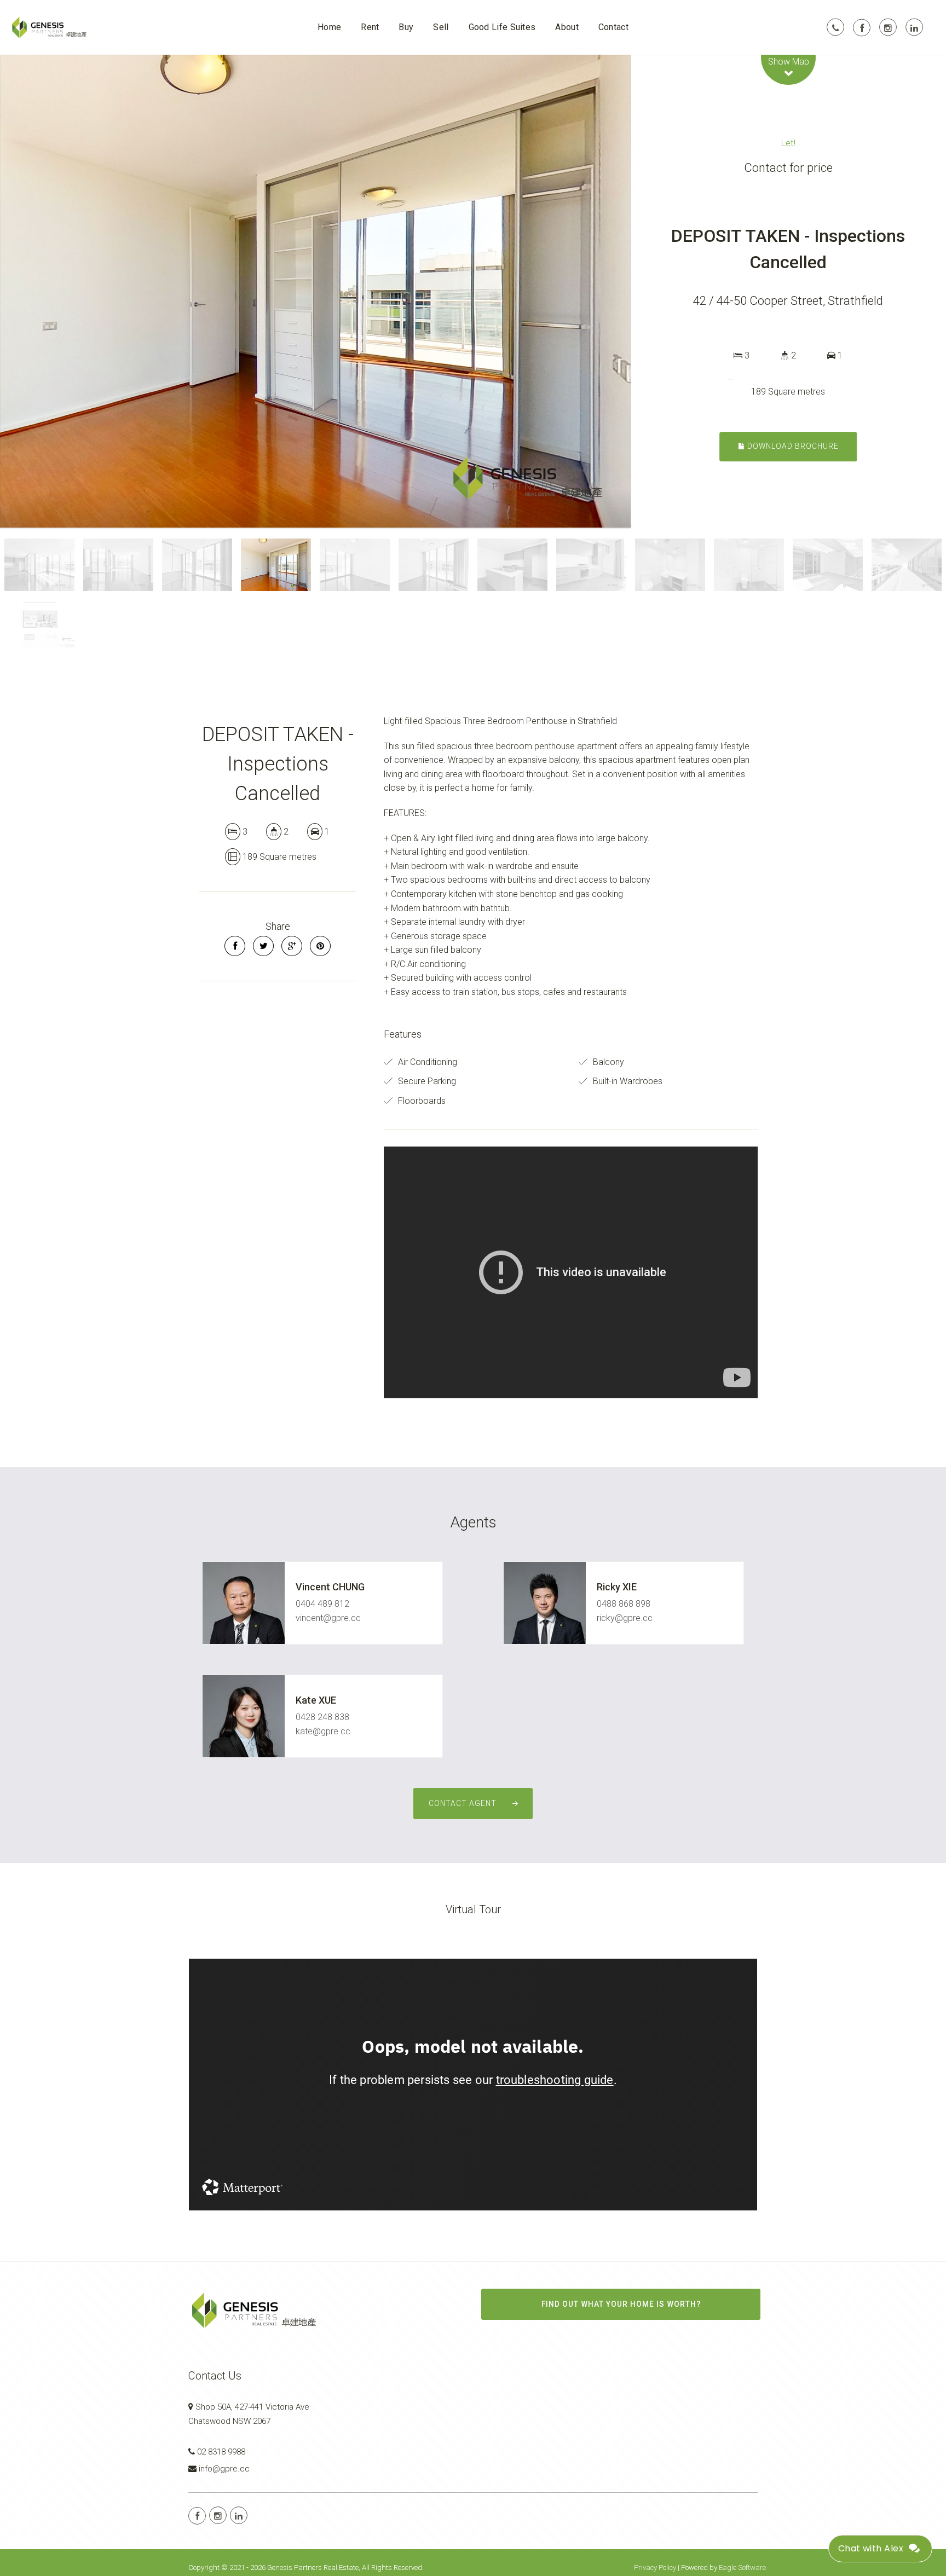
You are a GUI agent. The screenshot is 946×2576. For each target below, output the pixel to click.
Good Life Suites (502, 27)
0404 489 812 (322, 1604)
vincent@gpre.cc (328, 1618)
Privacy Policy (655, 2568)
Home (329, 27)
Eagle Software (742, 2568)
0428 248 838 (322, 1717)
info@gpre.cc (224, 2469)
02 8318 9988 (221, 2452)
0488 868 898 (624, 1604)
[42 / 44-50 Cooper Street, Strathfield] (315, 291)
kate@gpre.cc (323, 1731)
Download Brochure (792, 446)
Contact (613, 27)
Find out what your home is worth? (621, 2304)
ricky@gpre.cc (625, 1618)
